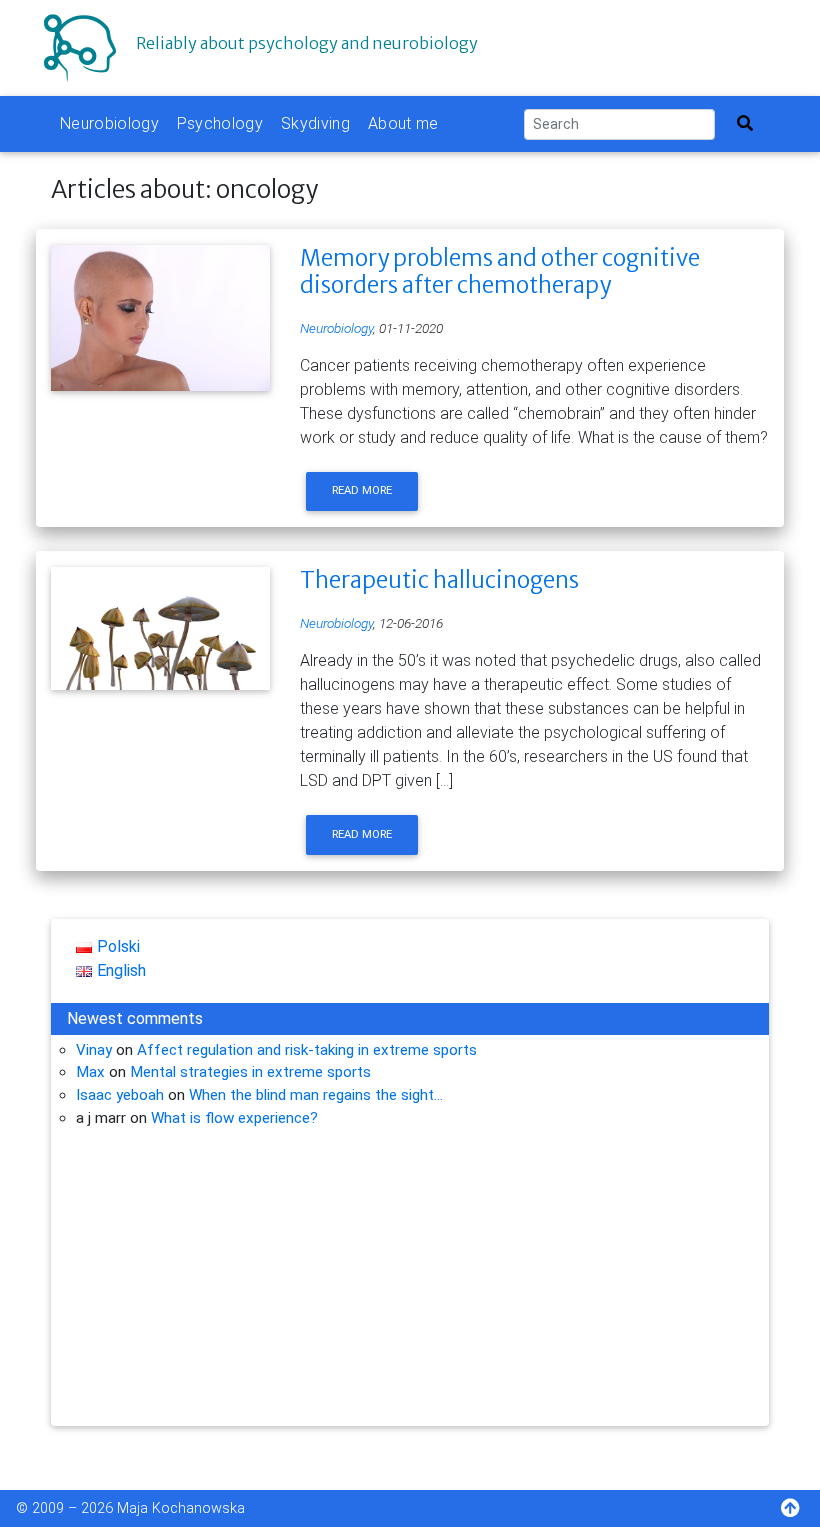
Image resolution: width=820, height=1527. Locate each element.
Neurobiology (109, 123)
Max (90, 1072)
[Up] (800, 1510)
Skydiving (315, 123)
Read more (362, 490)
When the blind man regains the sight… (316, 1095)
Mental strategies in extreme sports (250, 1072)
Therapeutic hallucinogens (439, 580)
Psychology (220, 123)
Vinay (94, 1050)
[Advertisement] (410, 1286)
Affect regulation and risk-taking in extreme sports (307, 1050)
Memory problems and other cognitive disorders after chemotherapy (500, 271)
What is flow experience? (234, 1118)
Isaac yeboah (120, 1095)
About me (403, 123)
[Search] (745, 124)
